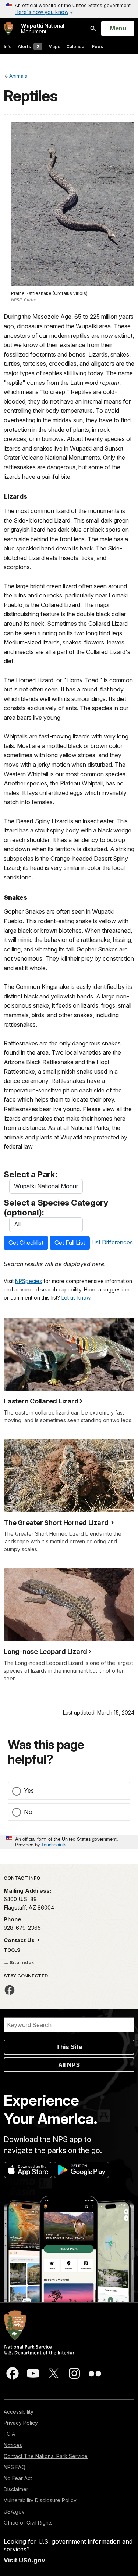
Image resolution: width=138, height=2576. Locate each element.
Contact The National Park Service (46, 2456)
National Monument (43, 28)
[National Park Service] (8, 28)
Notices (13, 2445)
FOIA (9, 2434)
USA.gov (14, 2512)
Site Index (21, 1962)
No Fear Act (18, 2478)
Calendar (76, 46)
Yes (29, 1791)
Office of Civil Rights (28, 2523)
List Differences (112, 1242)
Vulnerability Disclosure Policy (40, 2500)
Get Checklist (26, 1243)
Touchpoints (54, 1844)
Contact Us (20, 1940)
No (28, 1812)
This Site (69, 2047)
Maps (54, 46)
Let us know (76, 1298)
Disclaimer (16, 2489)
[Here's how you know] (69, 9)
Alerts (29, 46)
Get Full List (70, 1243)
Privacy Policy (21, 2423)
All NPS (69, 2065)
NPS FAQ (15, 2467)
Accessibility (19, 2412)
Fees (98, 46)
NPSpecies (29, 1281)
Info (8, 46)
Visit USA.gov (24, 2560)
